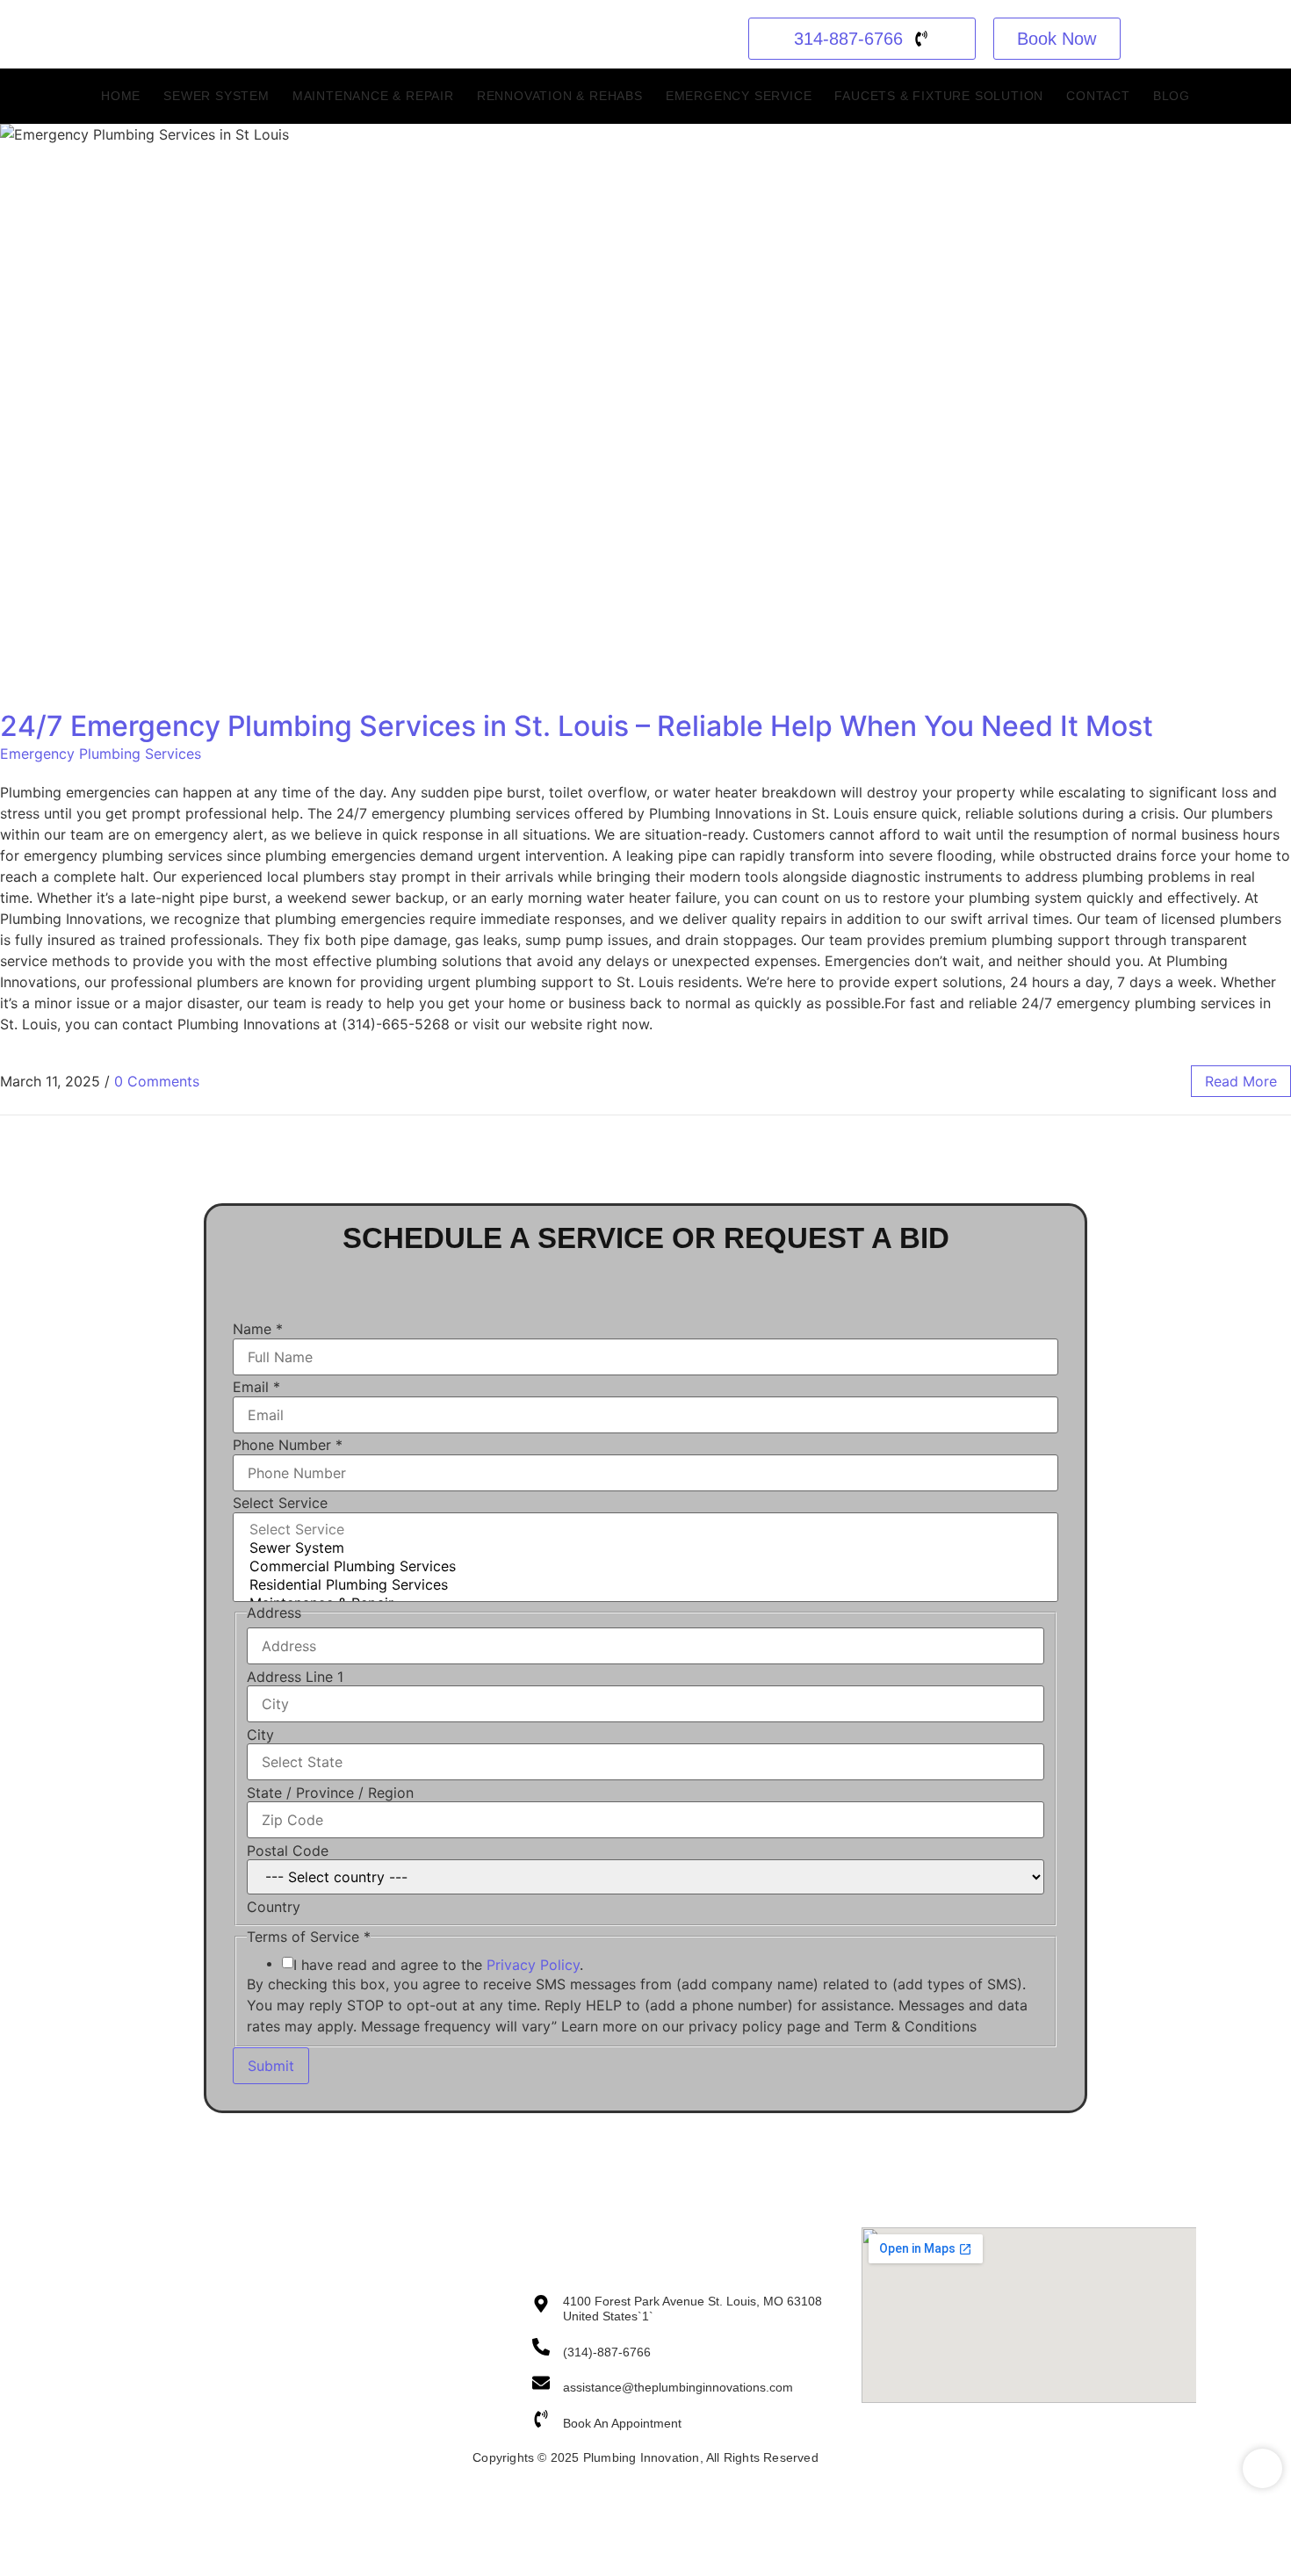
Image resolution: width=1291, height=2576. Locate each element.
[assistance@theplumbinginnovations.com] (541, 2384)
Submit (271, 2066)
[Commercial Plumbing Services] (645, 1566)
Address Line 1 (295, 1677)
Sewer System (216, 96)
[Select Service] (645, 1530)
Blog (1172, 96)
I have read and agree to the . (438, 1965)
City (260, 1735)
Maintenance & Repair (373, 96)
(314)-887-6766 (607, 2352)
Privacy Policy (533, 1965)
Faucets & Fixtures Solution (392, 2394)
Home (121, 96)
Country (274, 1907)
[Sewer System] (645, 1548)
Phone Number (288, 1445)
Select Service (280, 1503)
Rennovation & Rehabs (560, 96)
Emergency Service (739, 96)
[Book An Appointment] (541, 2420)
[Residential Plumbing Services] (645, 1585)
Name (258, 1329)
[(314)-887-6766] (541, 2348)
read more (1241, 1081)
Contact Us (121, 2332)
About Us (116, 2307)
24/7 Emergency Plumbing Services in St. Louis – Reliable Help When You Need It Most (577, 726)
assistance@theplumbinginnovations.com (678, 2387)
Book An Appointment (622, 2423)
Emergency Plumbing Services (101, 754)
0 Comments (157, 1081)
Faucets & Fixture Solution (939, 96)
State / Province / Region (330, 1793)
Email (256, 1387)
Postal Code (288, 1851)
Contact (1098, 96)
